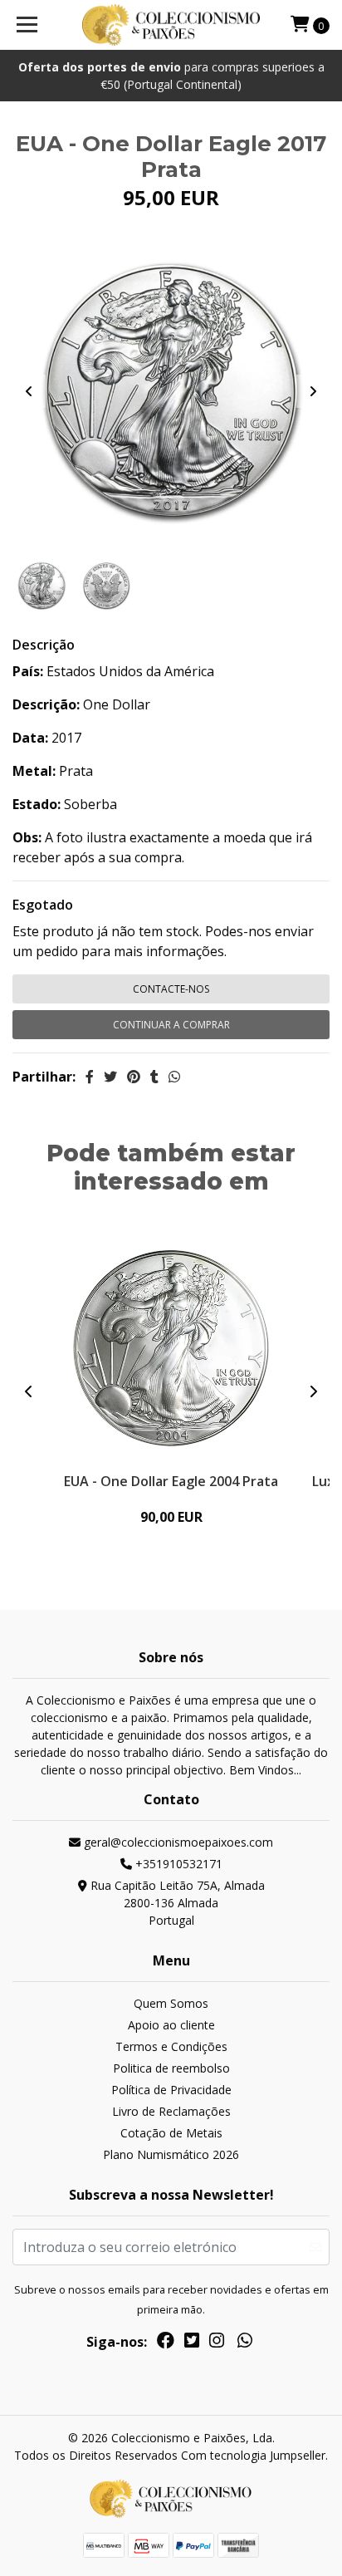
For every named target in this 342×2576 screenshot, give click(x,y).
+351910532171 (177, 1864)
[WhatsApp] (245, 2343)
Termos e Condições (171, 2046)
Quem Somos (171, 2003)
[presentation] (29, 391)
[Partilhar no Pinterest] (134, 1077)
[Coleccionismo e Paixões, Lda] (171, 25)
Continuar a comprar (171, 1025)
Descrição (44, 645)
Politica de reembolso (171, 2068)
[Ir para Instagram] (217, 2343)
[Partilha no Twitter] (110, 1077)
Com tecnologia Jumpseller (253, 2455)
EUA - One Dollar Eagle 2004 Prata (171, 1481)
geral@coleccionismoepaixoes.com (177, 1842)
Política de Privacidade (171, 2090)
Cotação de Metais (171, 2133)
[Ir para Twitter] (192, 2343)
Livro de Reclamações (171, 2111)
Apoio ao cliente (171, 2025)
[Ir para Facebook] (166, 2343)
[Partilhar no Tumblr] (154, 1077)
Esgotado (43, 905)
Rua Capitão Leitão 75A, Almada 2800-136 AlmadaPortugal (176, 1903)
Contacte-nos (171, 989)
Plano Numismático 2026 (171, 2154)
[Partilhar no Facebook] (90, 1077)
